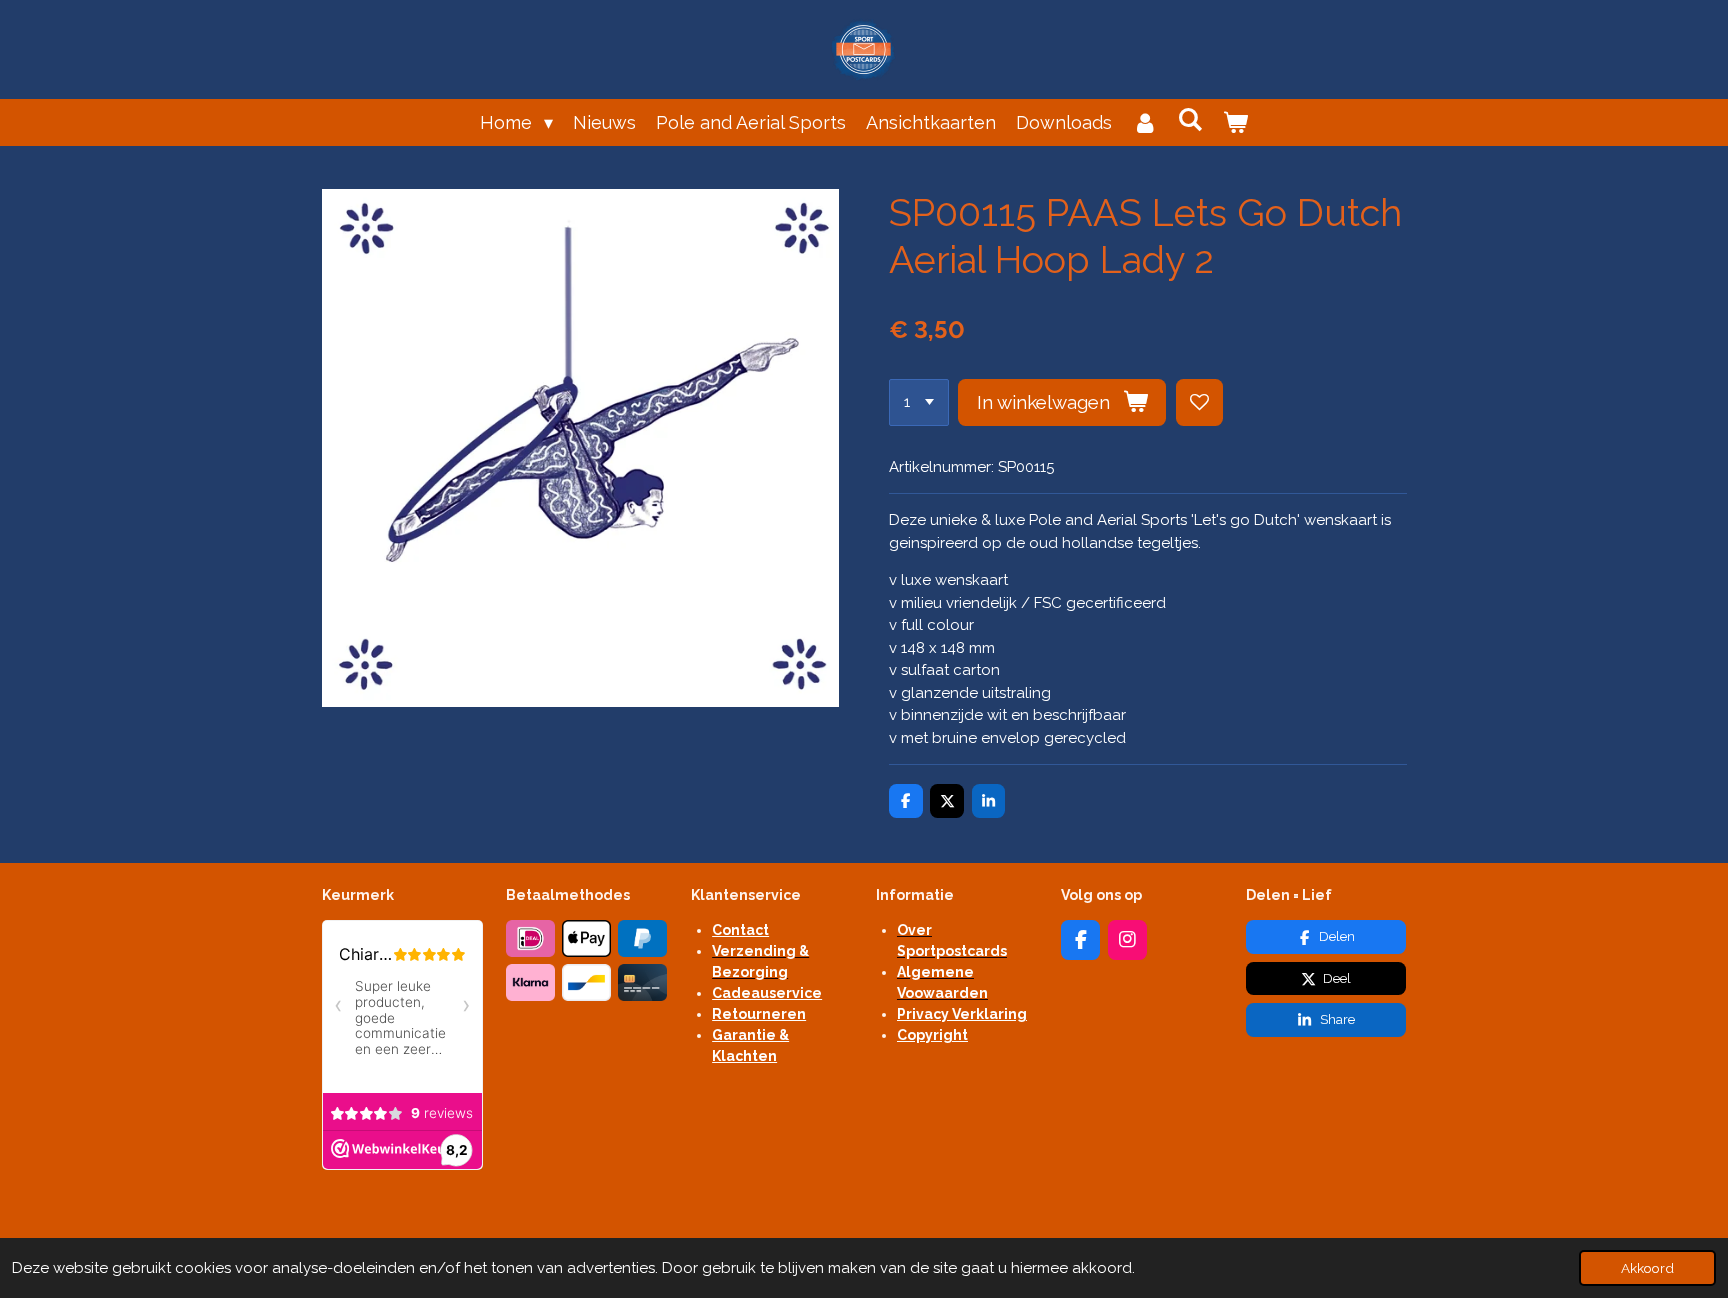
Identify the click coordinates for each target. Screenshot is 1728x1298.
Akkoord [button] (1647, 1268)
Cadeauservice (767, 993)
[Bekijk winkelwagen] (1235, 122)
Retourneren (759, 1014)
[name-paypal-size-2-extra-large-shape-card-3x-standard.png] (643, 939)
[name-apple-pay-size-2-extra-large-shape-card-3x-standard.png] (587, 939)
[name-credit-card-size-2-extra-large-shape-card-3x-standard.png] (643, 983)
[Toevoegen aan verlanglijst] (1199, 402)
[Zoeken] (1190, 119)
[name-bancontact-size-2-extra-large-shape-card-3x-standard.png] (587, 983)
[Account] (1144, 122)
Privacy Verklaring (962, 1014)
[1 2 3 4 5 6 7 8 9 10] (919, 402)
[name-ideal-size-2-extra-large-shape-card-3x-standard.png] (531, 939)
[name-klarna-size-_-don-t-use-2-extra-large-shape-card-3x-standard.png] (531, 983)
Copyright (932, 1035)
